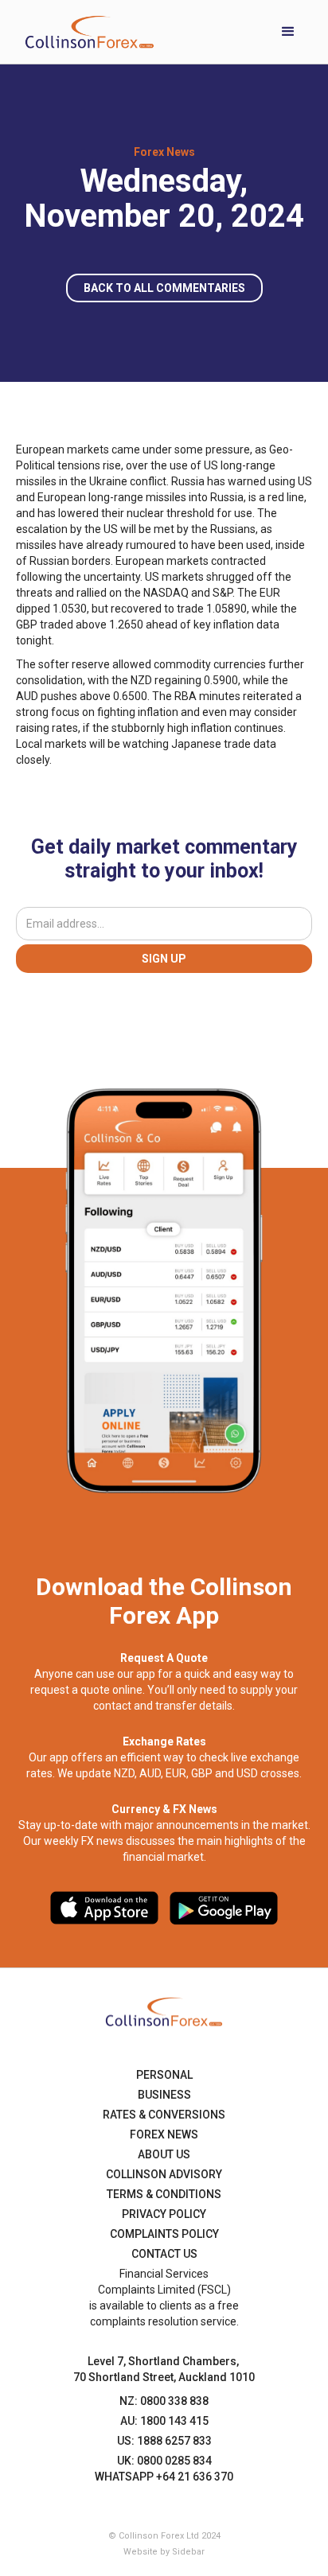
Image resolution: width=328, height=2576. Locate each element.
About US (164, 2154)
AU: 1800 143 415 (164, 2421)
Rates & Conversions (164, 2115)
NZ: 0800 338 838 (164, 2401)
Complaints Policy (164, 2234)
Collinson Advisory (164, 2174)
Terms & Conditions (164, 2194)
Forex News (164, 2134)
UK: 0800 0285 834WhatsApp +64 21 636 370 (164, 2469)
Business (164, 2095)
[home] (86, 32)
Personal (164, 2075)
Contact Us (164, 2254)
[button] (288, 32)
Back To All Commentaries (164, 288)
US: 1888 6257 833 (164, 2441)
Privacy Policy (164, 2214)
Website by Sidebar (164, 2552)
